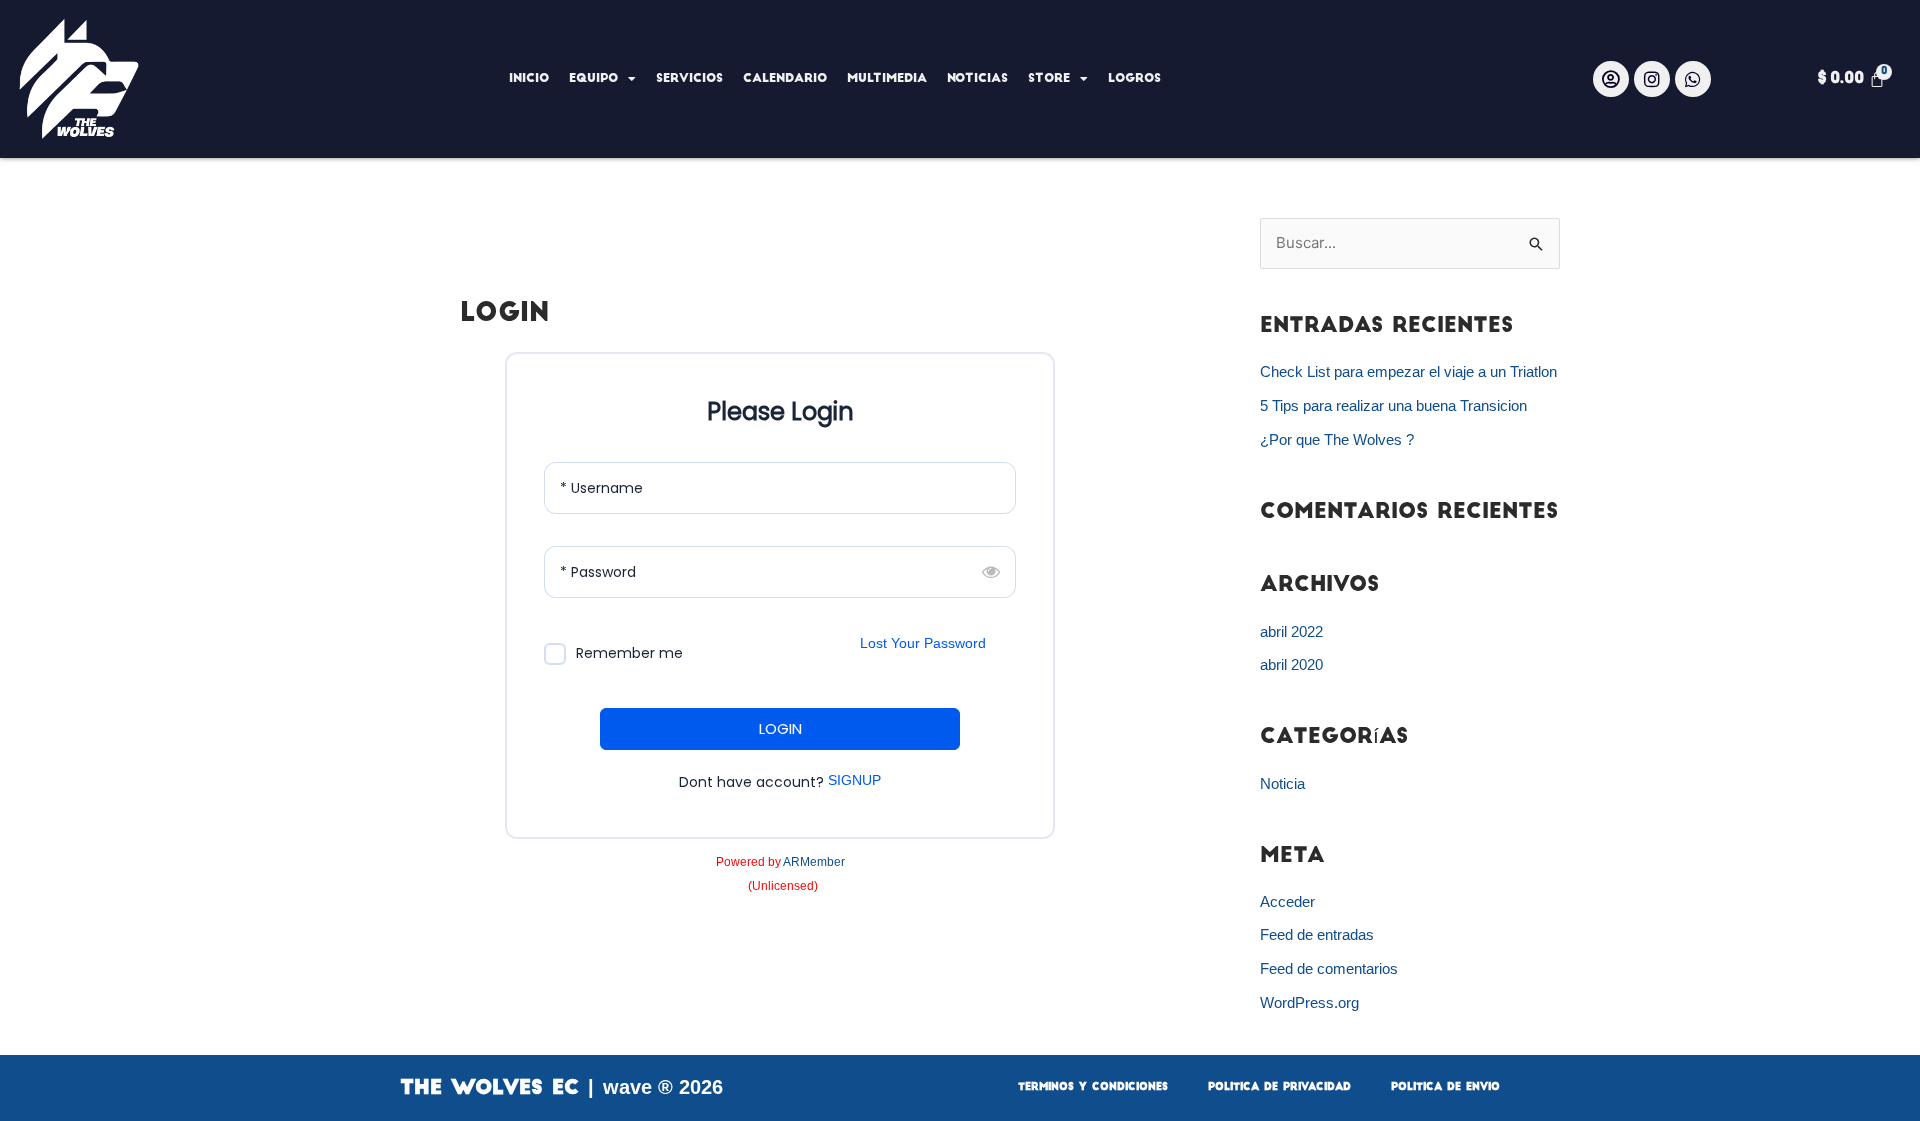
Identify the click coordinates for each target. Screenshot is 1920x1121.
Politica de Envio (1445, 1087)
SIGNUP (854, 780)
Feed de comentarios (1329, 968)
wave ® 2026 (663, 1087)
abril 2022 (1291, 631)
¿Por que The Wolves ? (1337, 439)
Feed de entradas (1317, 934)
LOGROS (1134, 79)
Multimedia (887, 79)
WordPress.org (1309, 1002)
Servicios (689, 79)
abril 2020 (1291, 664)
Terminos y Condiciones (1093, 1087)
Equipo (593, 79)
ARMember (814, 862)
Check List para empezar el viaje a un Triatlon (1408, 371)
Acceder (1287, 901)
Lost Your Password (923, 643)
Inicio (529, 79)
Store (1049, 79)
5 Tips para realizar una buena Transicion (1393, 405)
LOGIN (780, 728)
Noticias (977, 79)
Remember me (629, 653)
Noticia (1282, 783)
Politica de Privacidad (1279, 1087)
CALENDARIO (785, 79)
